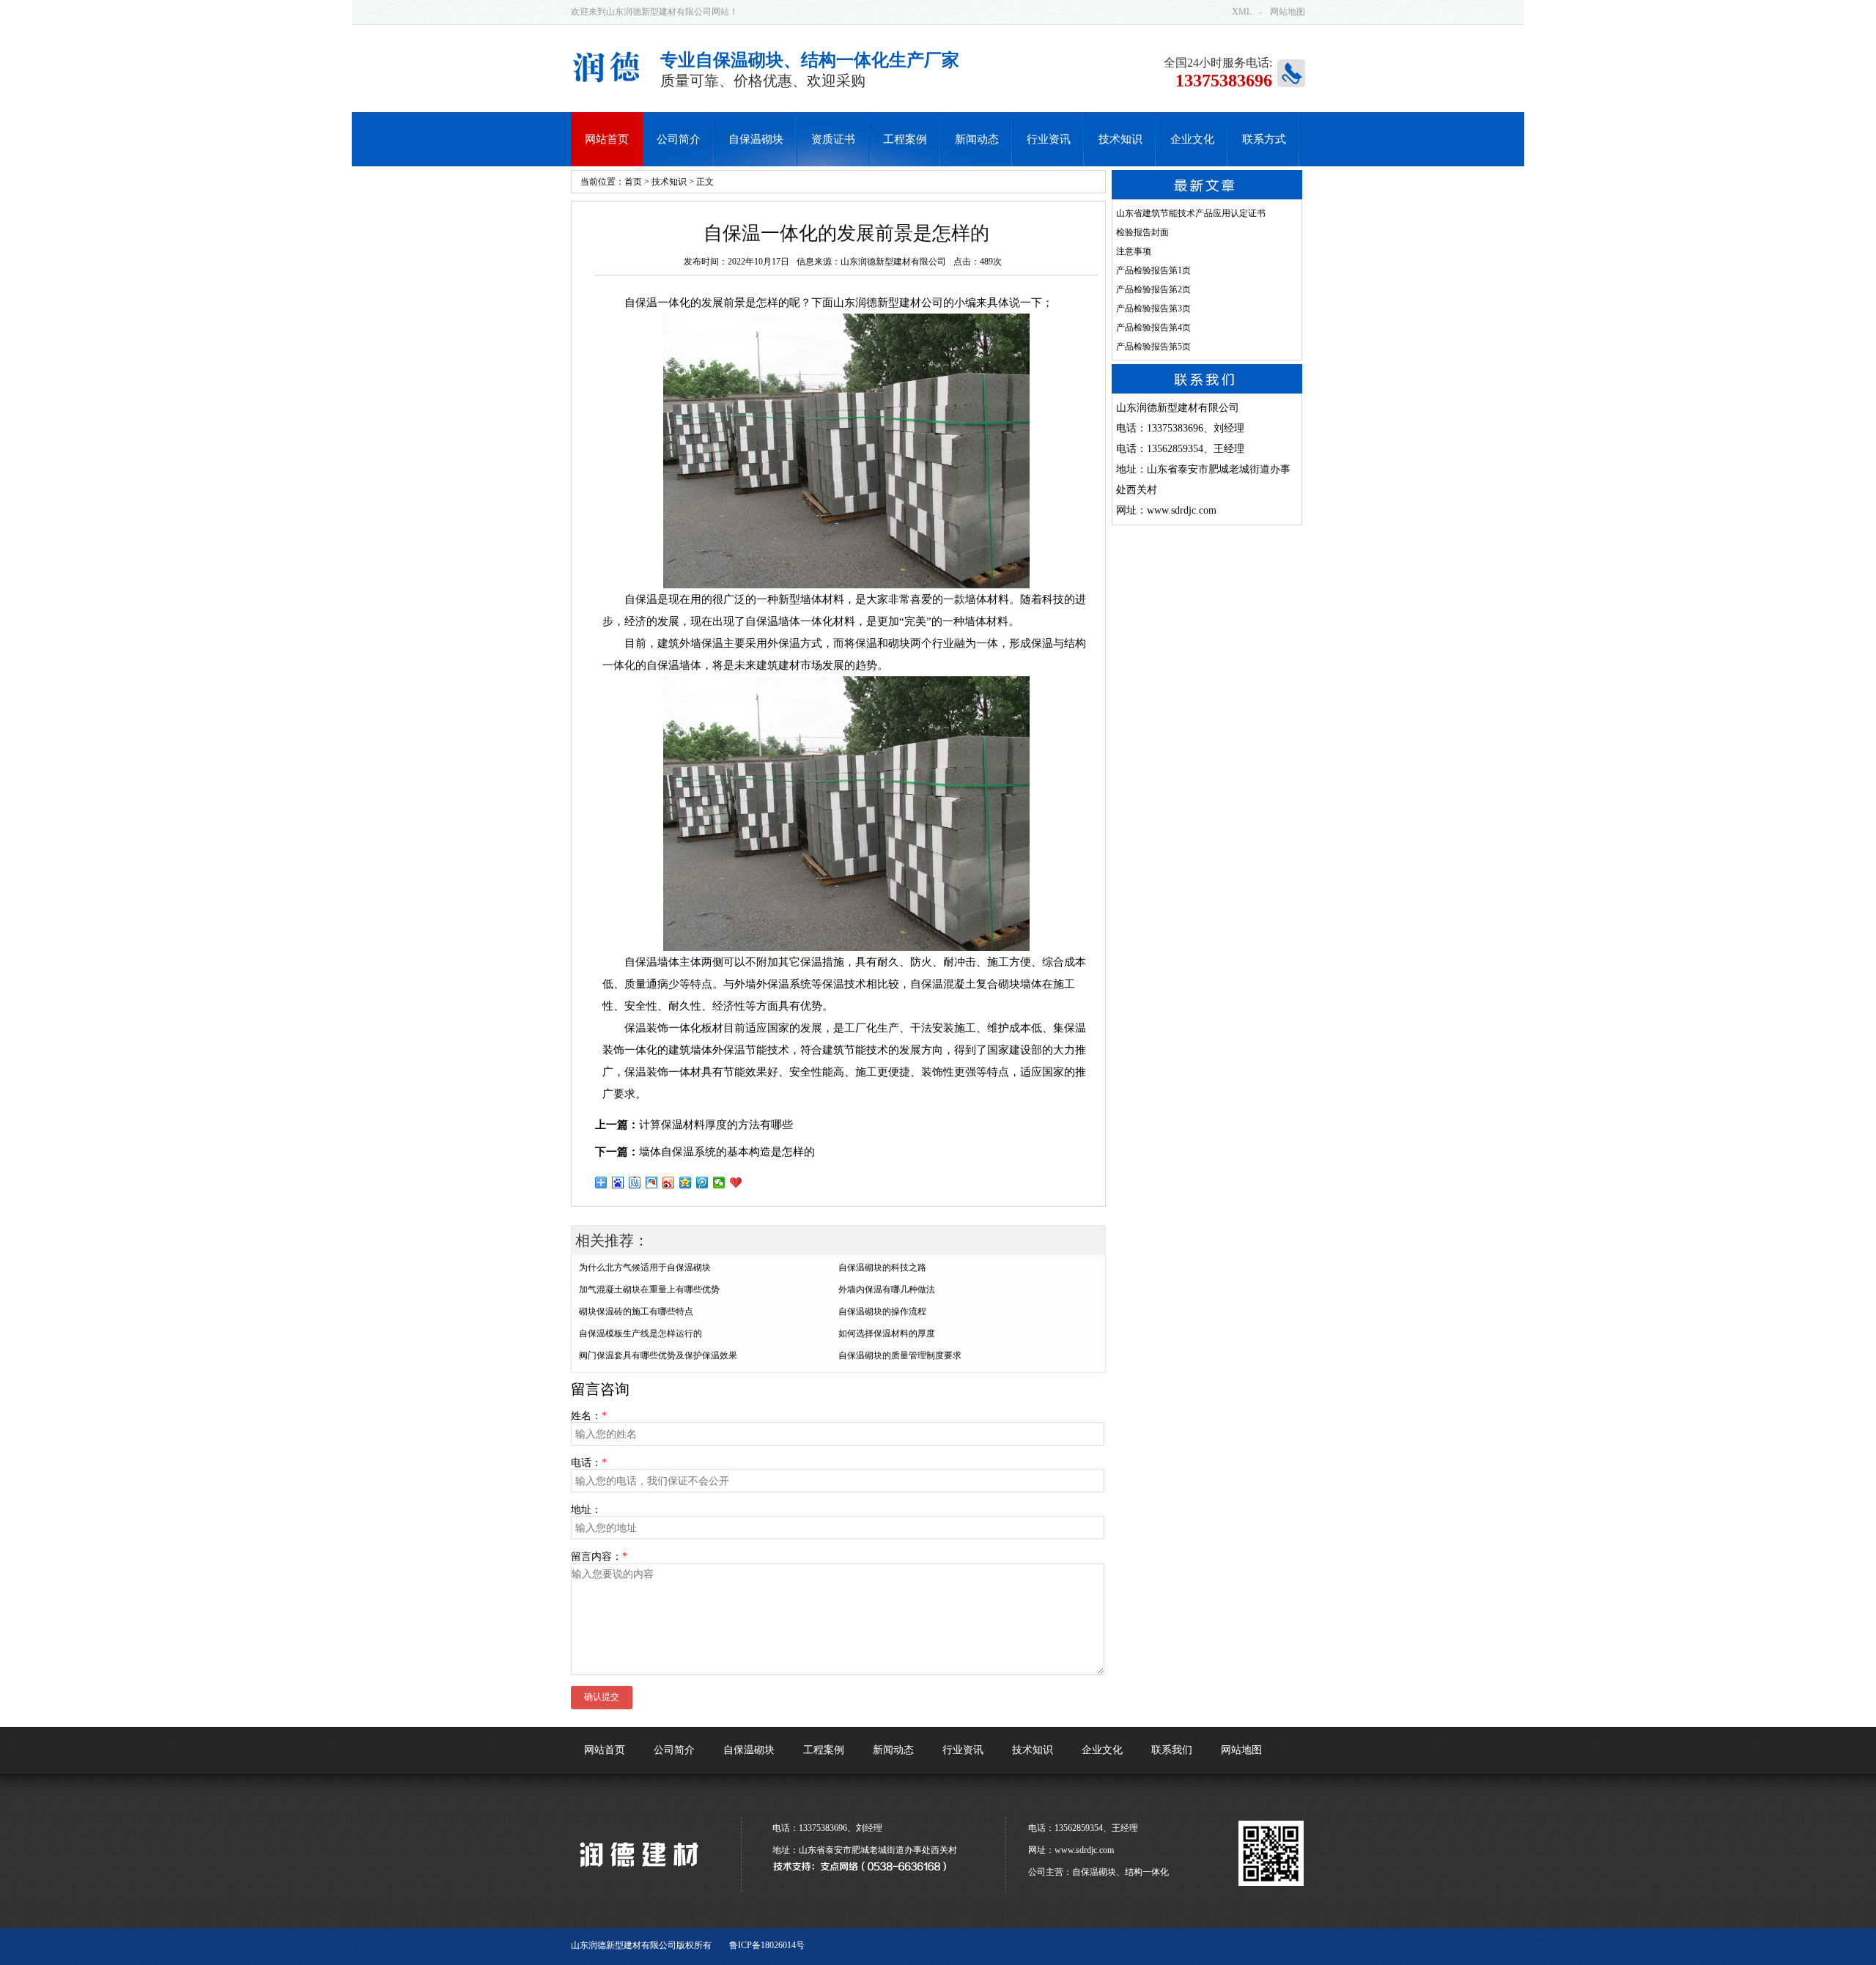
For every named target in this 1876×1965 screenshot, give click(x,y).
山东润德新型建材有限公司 (893, 262)
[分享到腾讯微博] (702, 1183)
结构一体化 (1147, 1872)
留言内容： (599, 1557)
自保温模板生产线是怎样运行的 (640, 1333)
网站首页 (605, 1750)
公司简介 (674, 1750)
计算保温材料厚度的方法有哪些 (716, 1125)
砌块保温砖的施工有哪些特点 (636, 1311)
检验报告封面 (1142, 232)
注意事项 (1134, 251)
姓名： (589, 1416)
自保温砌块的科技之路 (882, 1268)
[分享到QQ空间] (686, 1183)
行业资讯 (963, 1750)
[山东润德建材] (638, 1875)
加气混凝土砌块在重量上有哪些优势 (649, 1289)
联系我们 (1172, 1750)
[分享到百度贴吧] (635, 1183)
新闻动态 (893, 1750)
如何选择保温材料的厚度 (887, 1333)
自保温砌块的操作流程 (882, 1311)
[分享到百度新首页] (618, 1183)
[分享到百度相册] (652, 1183)
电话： (589, 1463)
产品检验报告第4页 (1153, 327)
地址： (586, 1510)
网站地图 (1288, 12)
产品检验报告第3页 (1153, 308)
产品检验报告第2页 (1153, 289)
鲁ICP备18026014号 (767, 1945)
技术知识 (669, 182)
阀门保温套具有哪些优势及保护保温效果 (658, 1355)
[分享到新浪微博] (669, 1183)
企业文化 (1102, 1750)
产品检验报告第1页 (1153, 270)
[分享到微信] (719, 1183)
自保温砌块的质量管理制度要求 (900, 1355)
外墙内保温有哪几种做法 (887, 1289)
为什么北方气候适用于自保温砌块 (645, 1268)
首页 (633, 182)
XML (1242, 12)
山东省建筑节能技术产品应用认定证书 (1191, 213)
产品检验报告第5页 (1153, 347)
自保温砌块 (749, 1750)
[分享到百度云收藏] (736, 1183)
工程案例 (824, 1750)
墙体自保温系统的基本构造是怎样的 (727, 1152)
